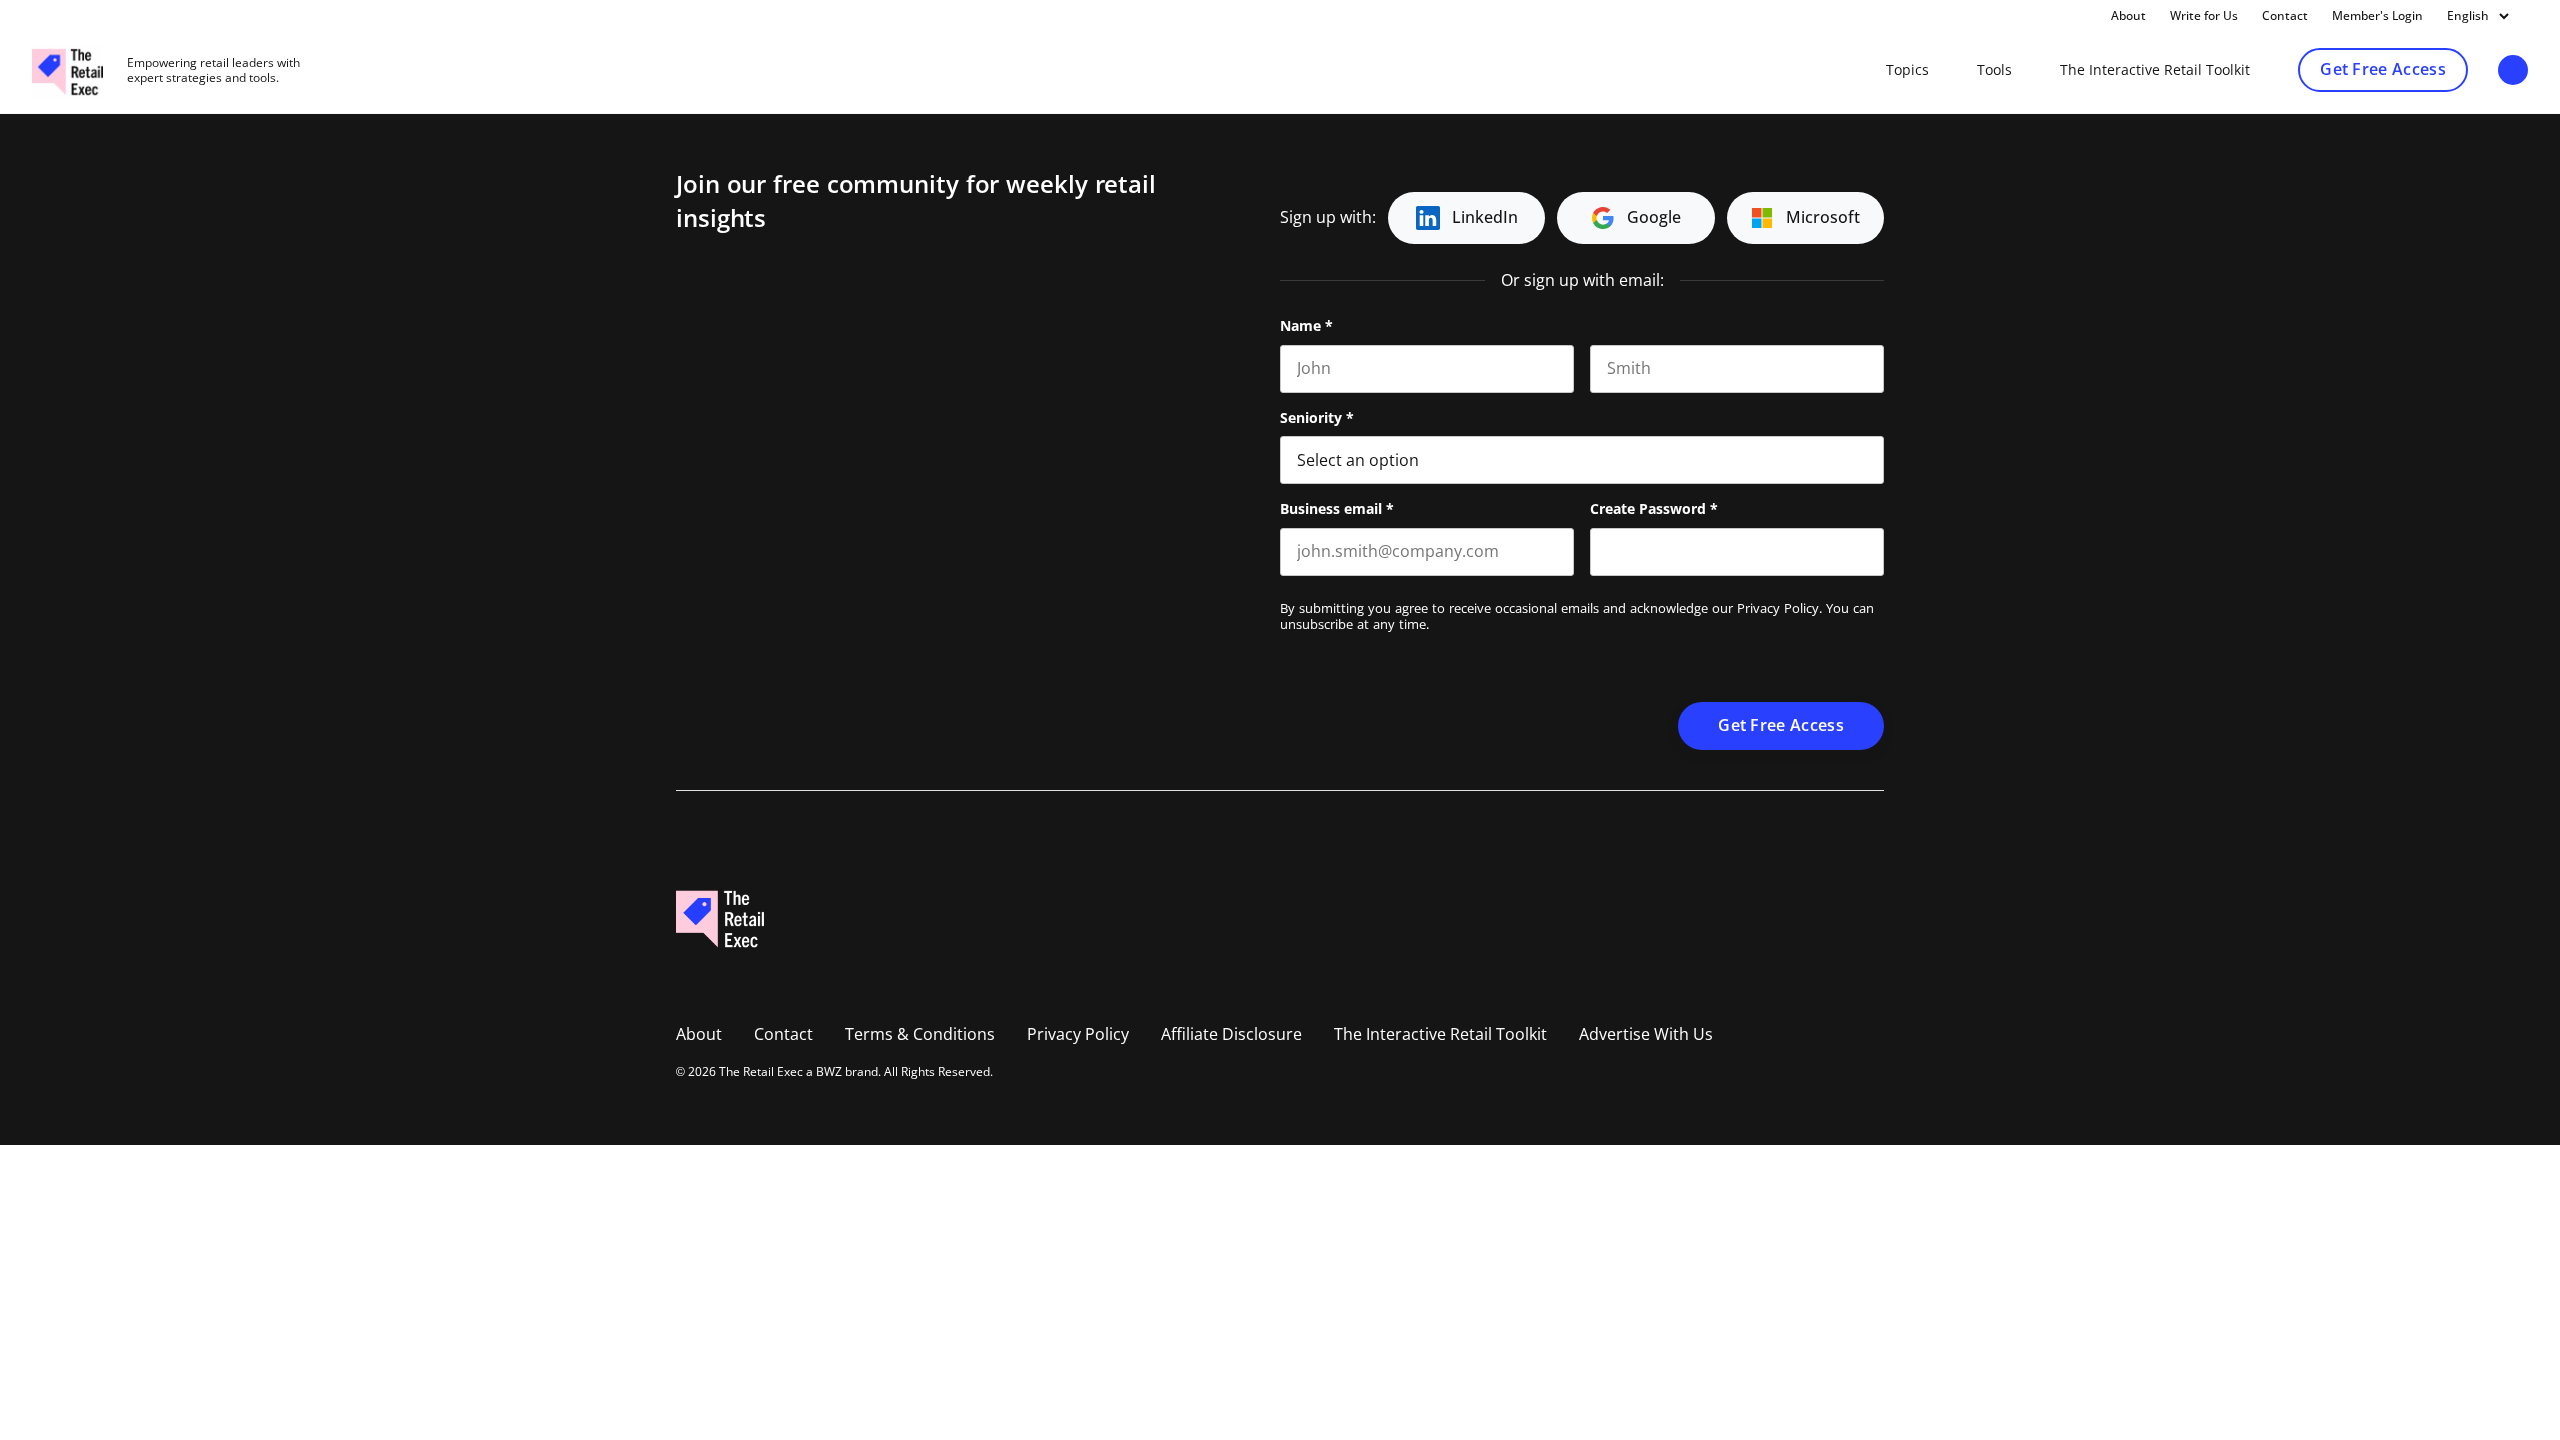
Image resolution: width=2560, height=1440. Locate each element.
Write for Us (2204, 16)
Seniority (1317, 418)
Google (1654, 217)
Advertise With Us (1646, 1034)
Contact (2285, 16)
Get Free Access (2383, 69)
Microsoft (1823, 217)
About (2128, 16)
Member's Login (2377, 16)
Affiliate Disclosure (1231, 1034)
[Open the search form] (2513, 71)
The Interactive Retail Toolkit (2155, 70)
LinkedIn (1485, 217)
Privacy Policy (1778, 608)
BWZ (829, 1072)
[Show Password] (1874, 552)
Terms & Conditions (920, 1034)
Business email (1337, 509)
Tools (1994, 70)
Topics (1907, 70)
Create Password (1654, 509)
